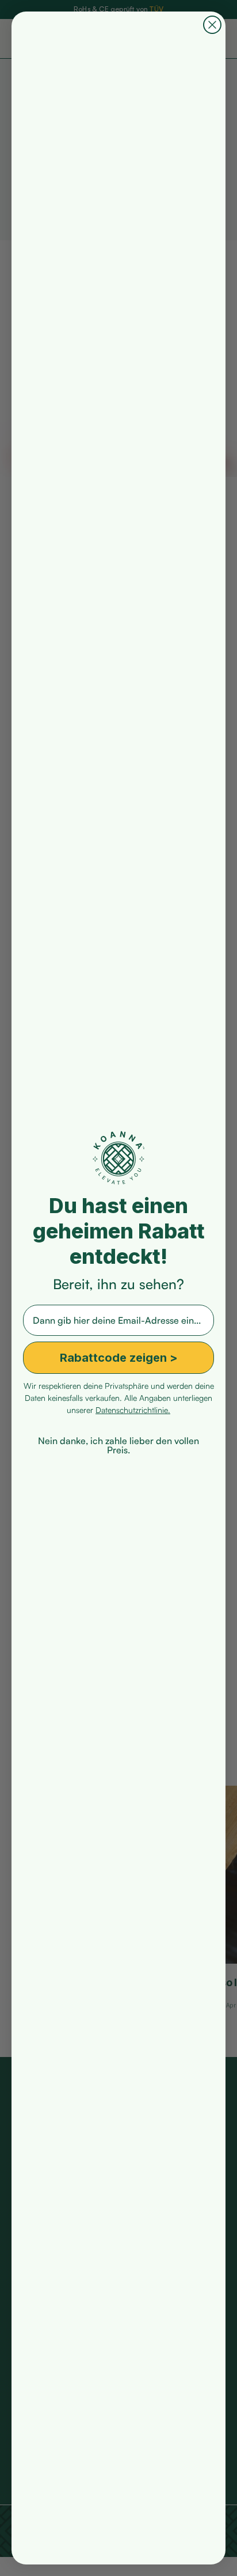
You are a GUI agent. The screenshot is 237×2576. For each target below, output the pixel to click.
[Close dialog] (212, 25)
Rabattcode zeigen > (119, 1358)
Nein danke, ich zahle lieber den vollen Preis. (118, 1439)
